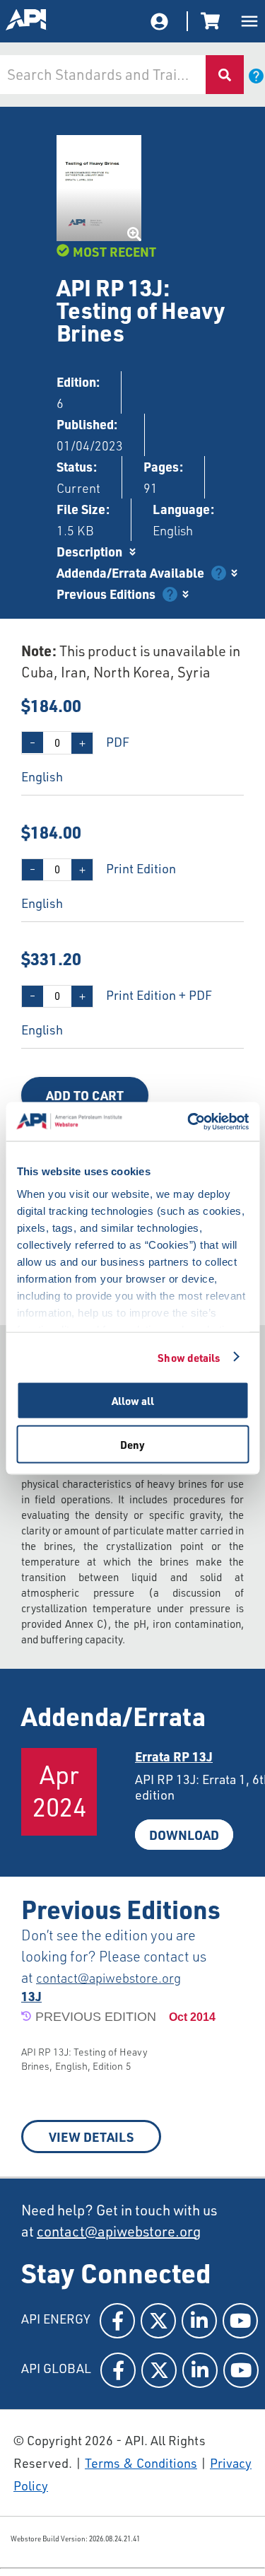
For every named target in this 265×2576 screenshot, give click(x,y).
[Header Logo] (27, 21)
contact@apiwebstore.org (108, 1978)
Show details (189, 1357)
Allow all (133, 1401)
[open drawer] (249, 21)
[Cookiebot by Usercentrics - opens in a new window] (189, 1121)
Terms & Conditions (141, 2463)
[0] (213, 21)
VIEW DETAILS (91, 2137)
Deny (132, 1444)
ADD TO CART (85, 1095)
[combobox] (102, 75)
